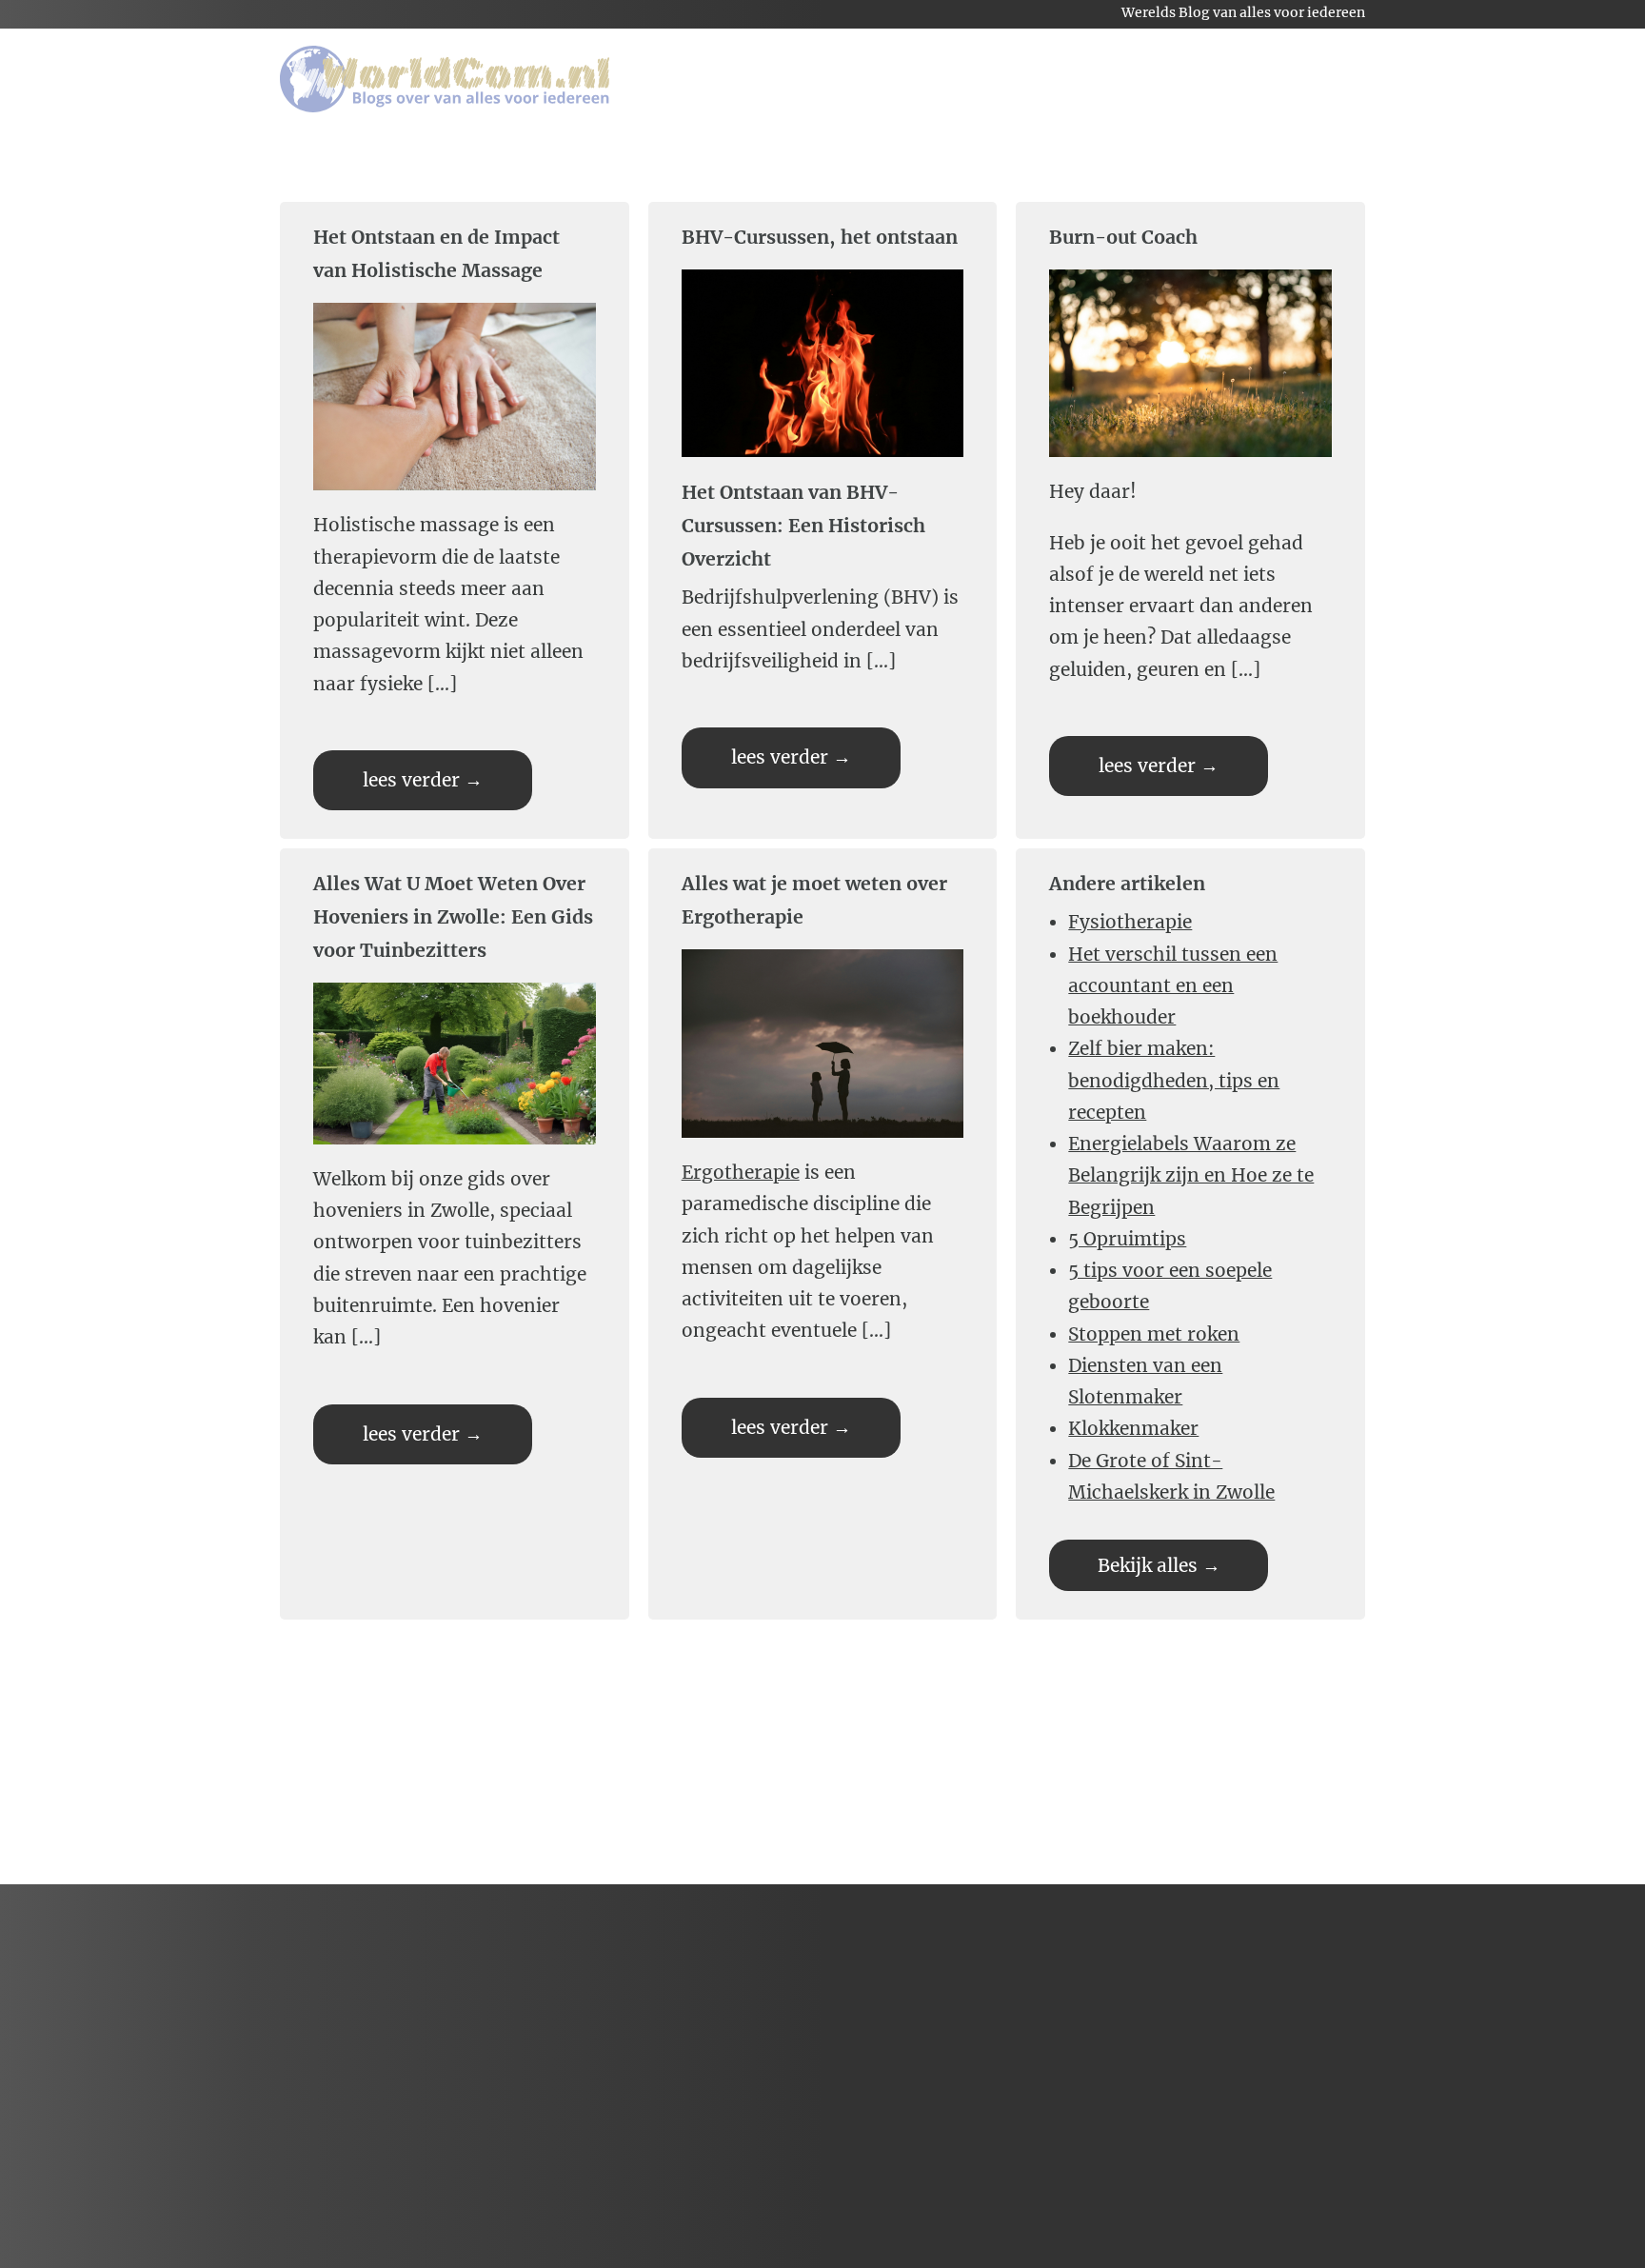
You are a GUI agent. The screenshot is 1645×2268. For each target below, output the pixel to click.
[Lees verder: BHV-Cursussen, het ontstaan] (828, 460)
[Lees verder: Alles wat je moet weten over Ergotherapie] (828, 1141)
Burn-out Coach (1123, 237)
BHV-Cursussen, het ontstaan (820, 237)
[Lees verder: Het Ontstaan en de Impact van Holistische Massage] (459, 493)
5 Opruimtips (1127, 1239)
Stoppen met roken (1154, 1334)
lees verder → (423, 780)
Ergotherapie (741, 1172)
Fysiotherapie (1130, 922)
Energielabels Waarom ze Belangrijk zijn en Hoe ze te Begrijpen (1191, 1175)
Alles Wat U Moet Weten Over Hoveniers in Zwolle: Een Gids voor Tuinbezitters (453, 917)
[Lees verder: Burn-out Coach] (1195, 460)
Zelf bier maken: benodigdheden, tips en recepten (1174, 1080)
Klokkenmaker (1133, 1428)
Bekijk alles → (1159, 1565)
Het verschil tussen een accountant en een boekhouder (1173, 986)
